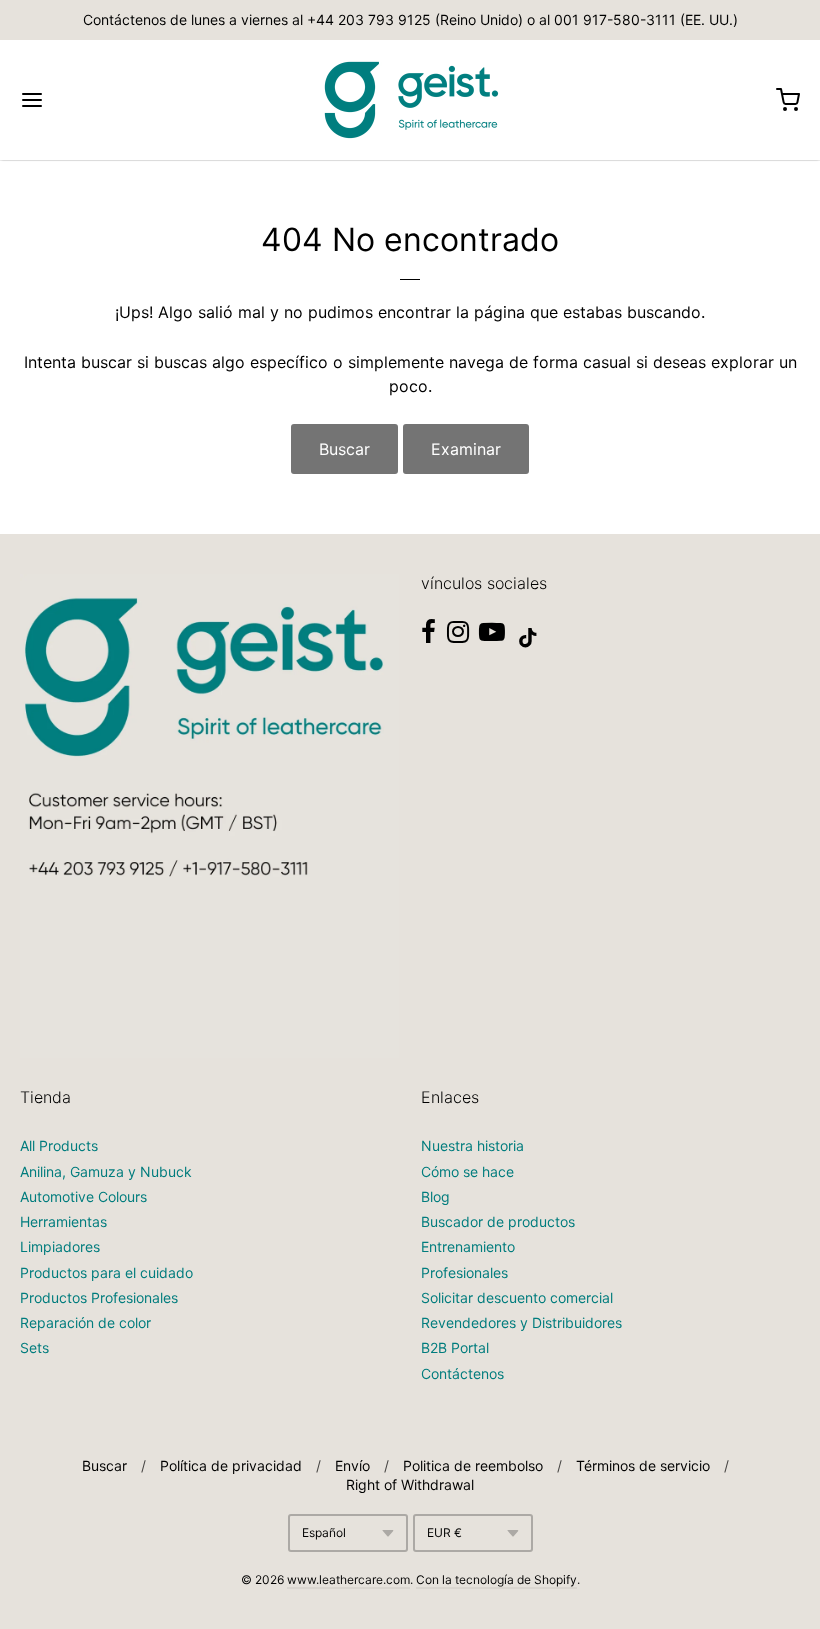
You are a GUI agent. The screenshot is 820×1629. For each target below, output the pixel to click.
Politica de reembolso (473, 1465)
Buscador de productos (498, 1221)
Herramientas (63, 1221)
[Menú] (98, 100)
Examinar (466, 449)
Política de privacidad (231, 1465)
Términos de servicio (643, 1465)
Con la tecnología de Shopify (496, 1579)
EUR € (444, 1532)
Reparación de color (85, 1322)
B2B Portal (455, 1347)
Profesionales (464, 1272)
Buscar (344, 449)
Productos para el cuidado (106, 1272)
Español (324, 1532)
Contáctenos (462, 1373)
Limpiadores (60, 1246)
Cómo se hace (467, 1171)
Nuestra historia (472, 1145)
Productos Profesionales (99, 1297)
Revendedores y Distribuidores (521, 1322)
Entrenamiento (468, 1246)
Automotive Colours (83, 1196)
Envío (352, 1465)
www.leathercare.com (348, 1579)
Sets (34, 1347)
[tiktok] (528, 638)
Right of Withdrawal (410, 1484)
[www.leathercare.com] (410, 100)
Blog (435, 1196)
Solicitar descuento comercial (517, 1297)
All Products (59, 1145)
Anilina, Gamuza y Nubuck (106, 1171)
